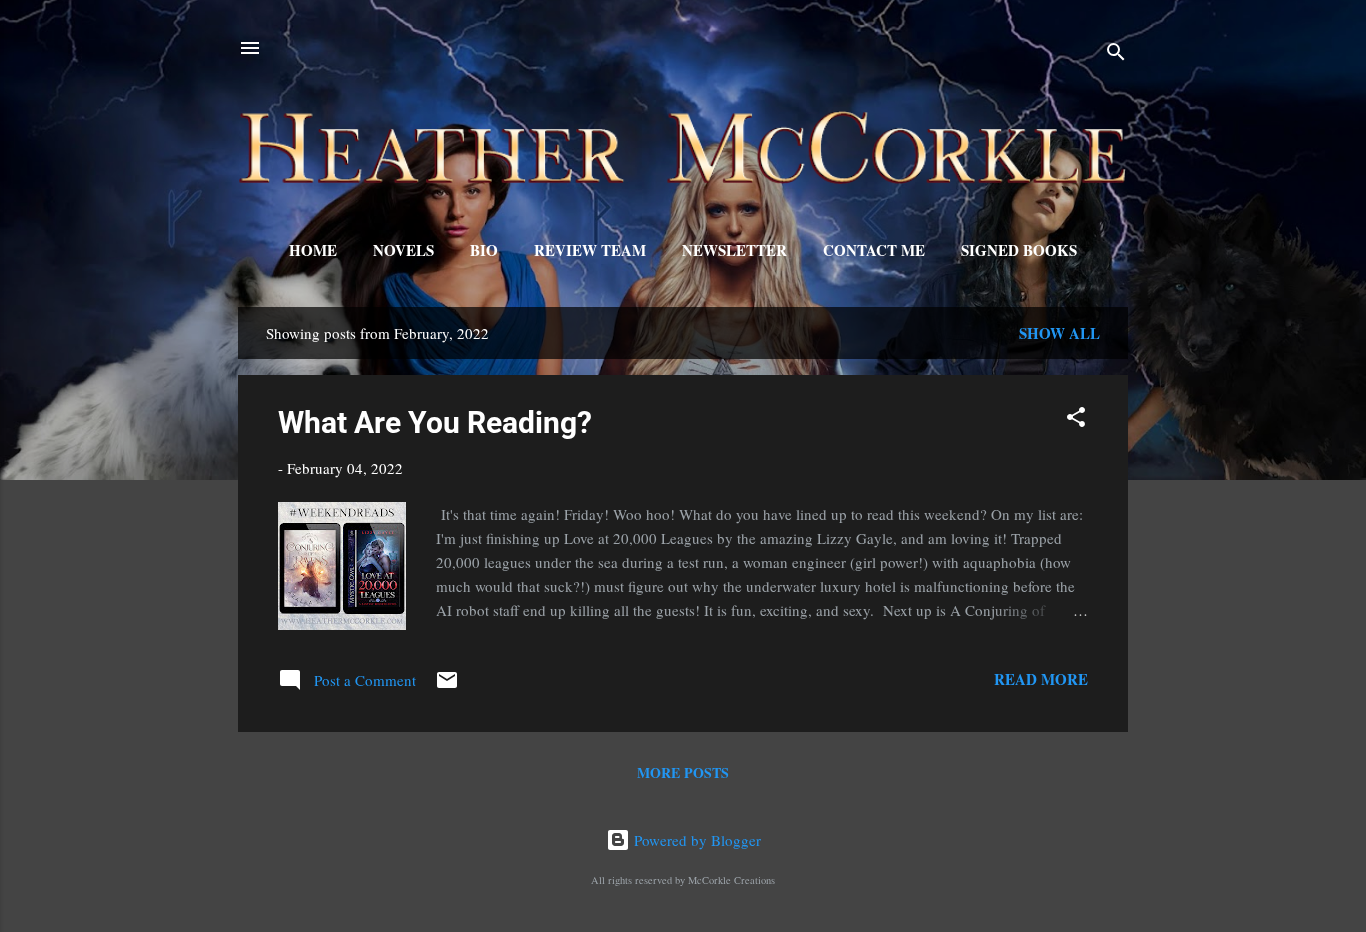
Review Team (590, 250)
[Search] (1116, 54)
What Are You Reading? (435, 422)
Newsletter (734, 250)
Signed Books (1019, 250)
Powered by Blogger (695, 840)
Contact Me (874, 250)
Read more (1041, 679)
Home (313, 250)
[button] (1076, 420)
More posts (683, 772)
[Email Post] (447, 686)
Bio (484, 250)
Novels (403, 250)
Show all (1059, 333)
